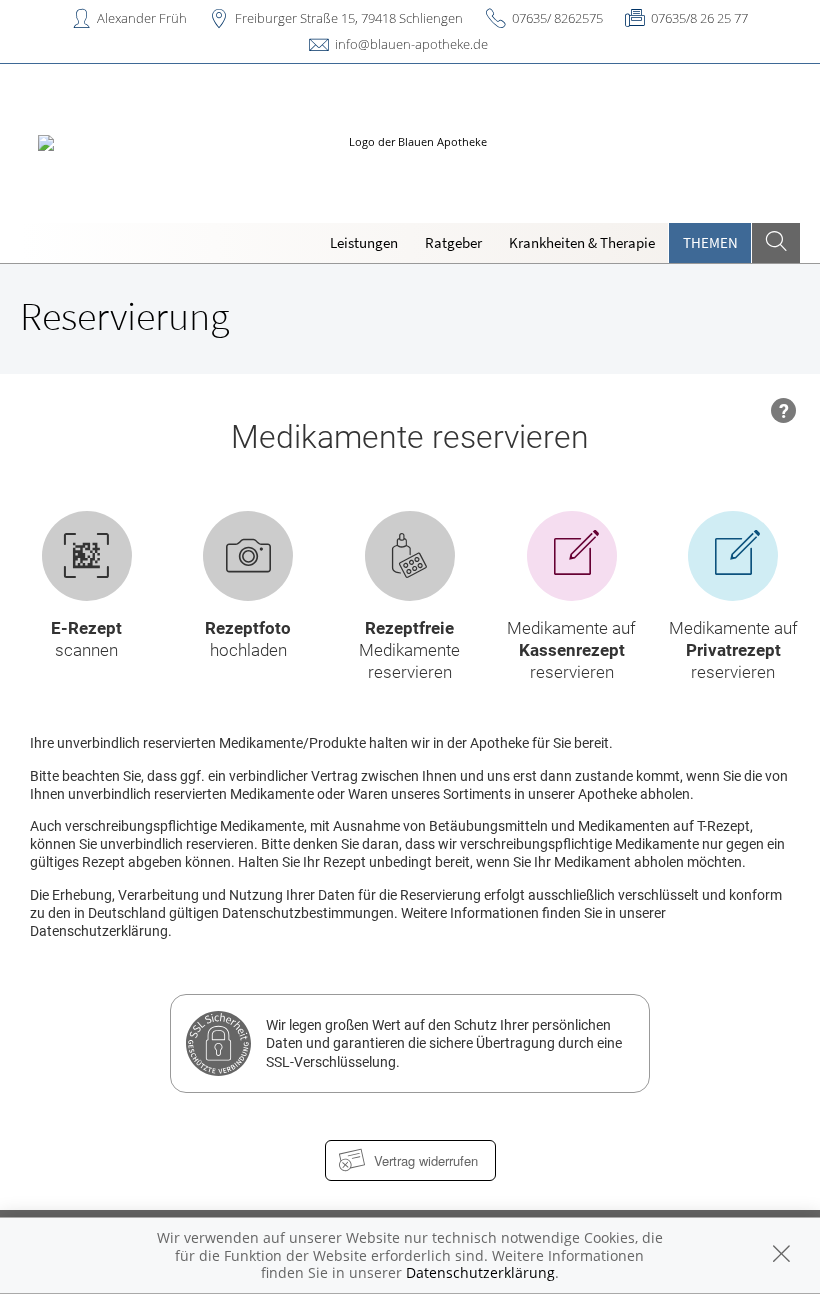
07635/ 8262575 (557, 18)
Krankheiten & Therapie (582, 242)
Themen (710, 242)
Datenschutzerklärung (480, 1272)
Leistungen (364, 242)
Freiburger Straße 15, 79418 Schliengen (349, 18)
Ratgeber (453, 242)
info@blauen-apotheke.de (411, 44)
